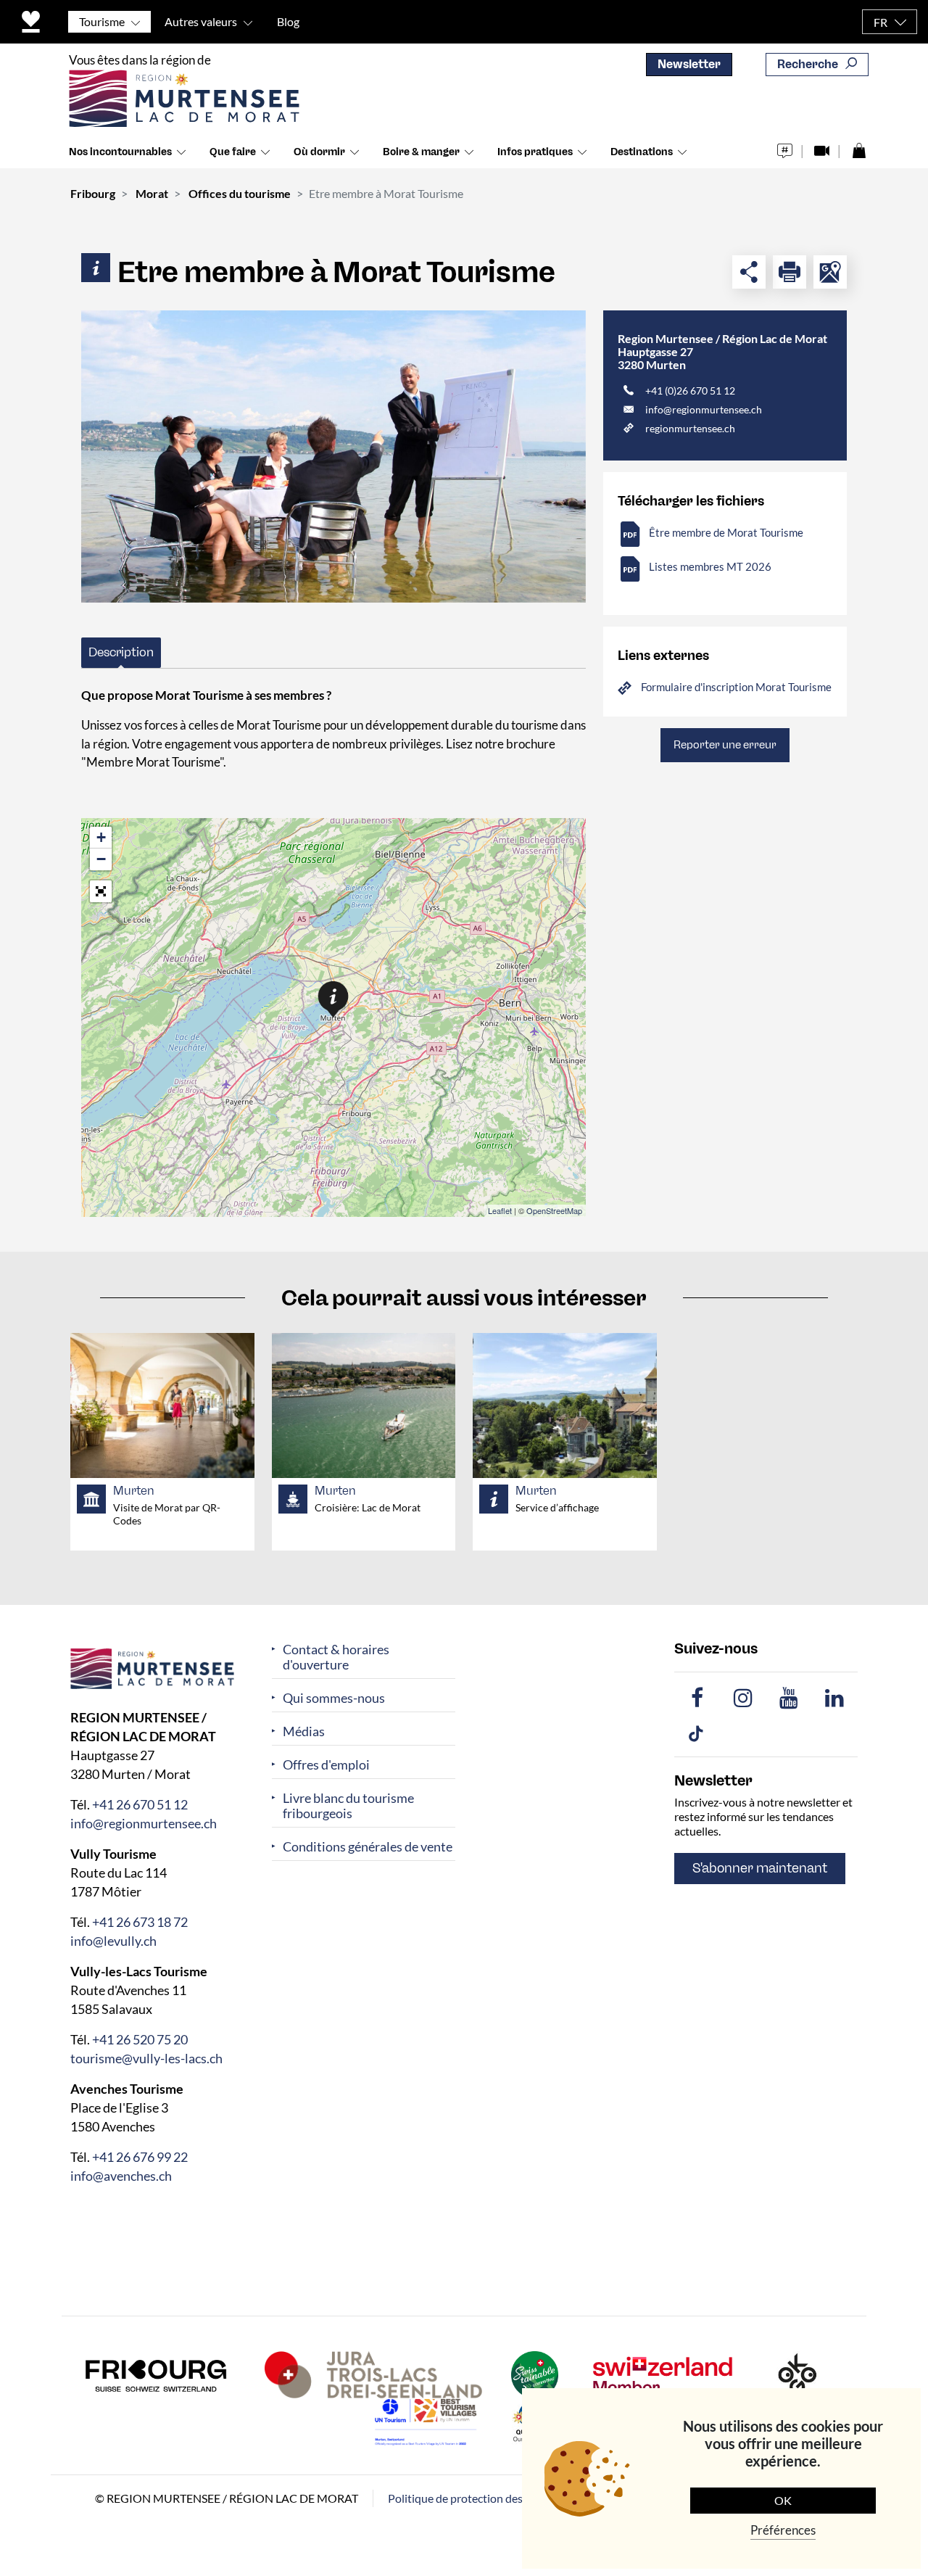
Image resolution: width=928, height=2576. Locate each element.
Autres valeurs (201, 21)
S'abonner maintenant (760, 1868)
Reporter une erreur (725, 745)
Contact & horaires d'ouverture (336, 1657)
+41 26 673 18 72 (140, 1921)
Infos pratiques (535, 152)
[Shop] (859, 147)
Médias (304, 1731)
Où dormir (319, 152)
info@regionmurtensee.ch (704, 409)
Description (121, 652)
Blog (288, 21)
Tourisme (102, 21)
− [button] (101, 859)
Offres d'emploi (326, 1765)
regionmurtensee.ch (690, 428)
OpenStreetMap (554, 1210)
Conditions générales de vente (368, 1847)
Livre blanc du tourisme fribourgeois (348, 1806)
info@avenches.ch (121, 2175)
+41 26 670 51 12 (140, 1804)
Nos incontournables (120, 152)
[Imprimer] (790, 272)
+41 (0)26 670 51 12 (690, 391)
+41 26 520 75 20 (140, 2039)
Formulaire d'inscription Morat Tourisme (736, 687)
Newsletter (689, 64)
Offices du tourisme (240, 193)
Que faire (233, 152)
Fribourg (93, 193)
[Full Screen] (101, 891)
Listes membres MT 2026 (710, 566)
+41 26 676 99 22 (140, 2156)
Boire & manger (421, 152)
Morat (152, 193)
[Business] (333, 457)
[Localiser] (830, 272)
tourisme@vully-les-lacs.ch (146, 2057)
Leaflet (500, 1210)
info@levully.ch (113, 1940)
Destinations (642, 152)
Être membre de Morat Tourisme (726, 532)
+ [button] (101, 837)
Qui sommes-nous (334, 1698)
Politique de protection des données (478, 2497)
